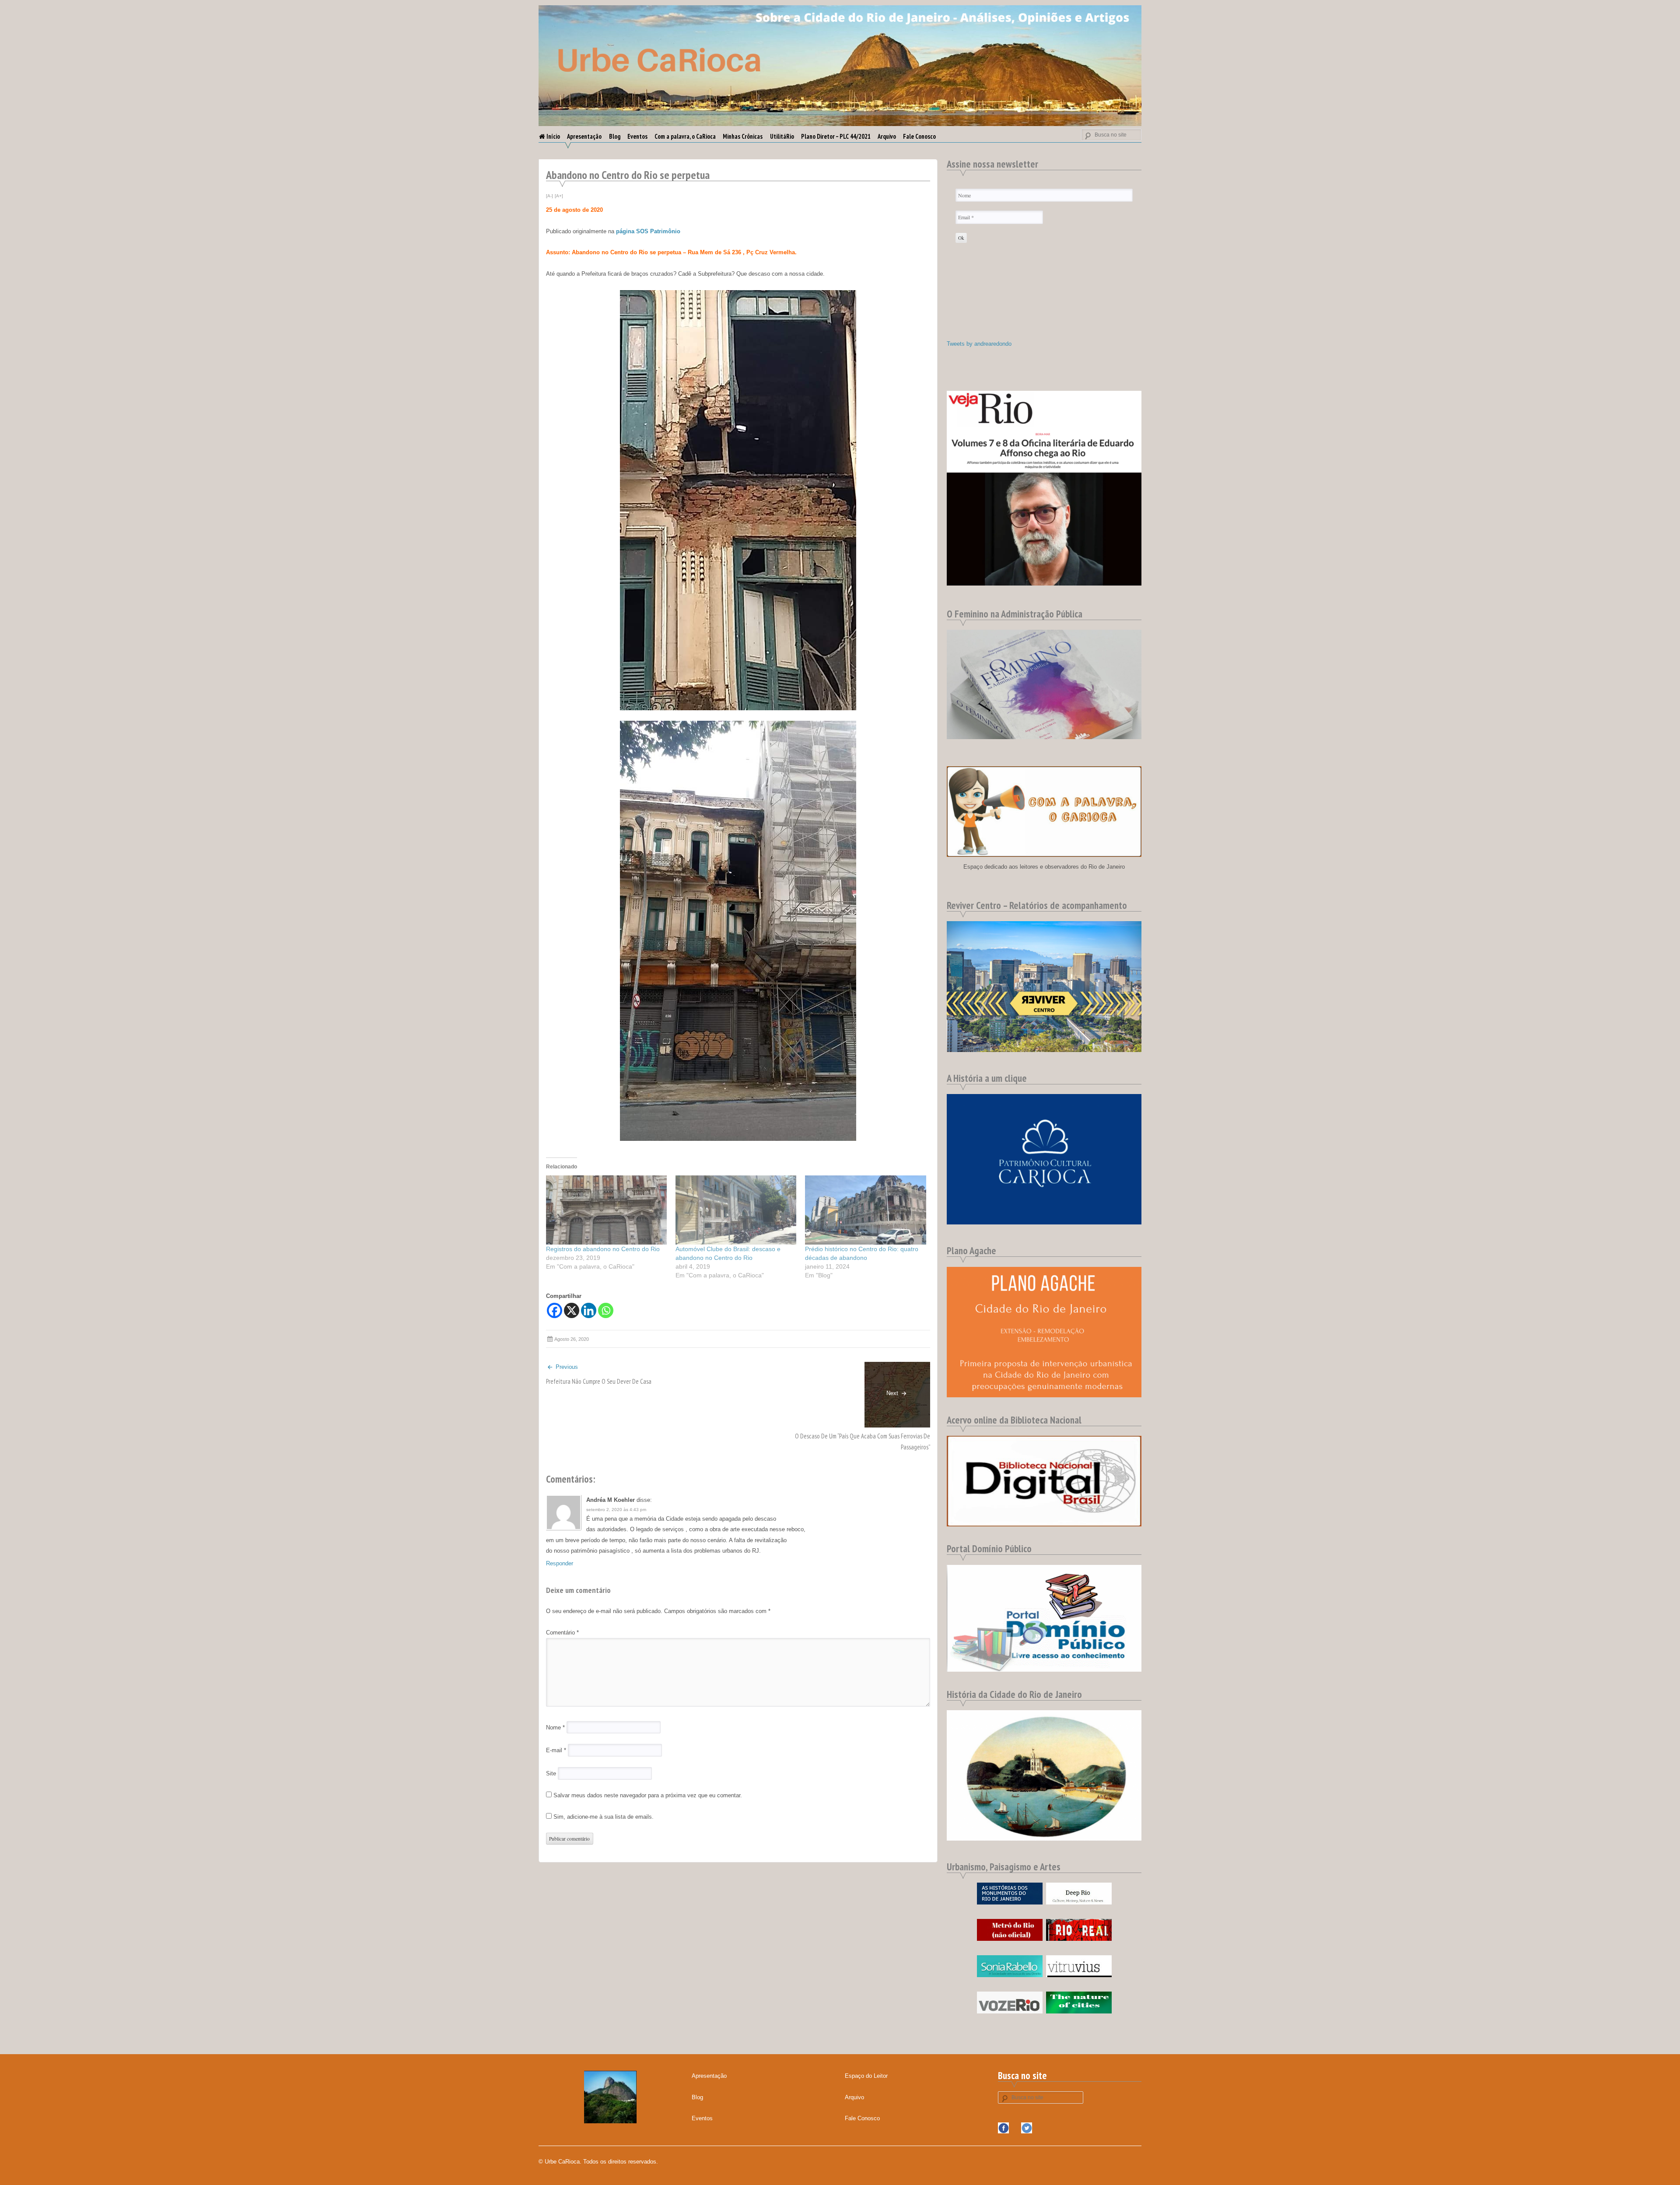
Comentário (562, 1633)
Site (551, 1773)
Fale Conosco (919, 136)
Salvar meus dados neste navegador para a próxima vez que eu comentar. (648, 1795)
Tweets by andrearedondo (979, 344)
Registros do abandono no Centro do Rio (603, 1249)
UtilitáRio (782, 136)
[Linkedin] (589, 1310)
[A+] (559, 196)
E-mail (556, 1750)
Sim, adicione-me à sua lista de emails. (603, 1817)
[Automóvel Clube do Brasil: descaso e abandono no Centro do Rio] (736, 1210)
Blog (615, 136)
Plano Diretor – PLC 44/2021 (836, 136)
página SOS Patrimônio (648, 231)
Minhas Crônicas (743, 136)
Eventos (637, 136)
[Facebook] (555, 1310)
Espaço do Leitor (866, 2076)
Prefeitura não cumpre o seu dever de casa (599, 1381)
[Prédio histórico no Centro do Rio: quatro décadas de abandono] (865, 1210)
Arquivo (887, 136)
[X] (572, 1310)
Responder (560, 1563)
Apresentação (584, 136)
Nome (555, 1727)
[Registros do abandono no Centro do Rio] (606, 1210)
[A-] (549, 196)
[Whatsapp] (606, 1310)
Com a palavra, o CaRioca (685, 136)
